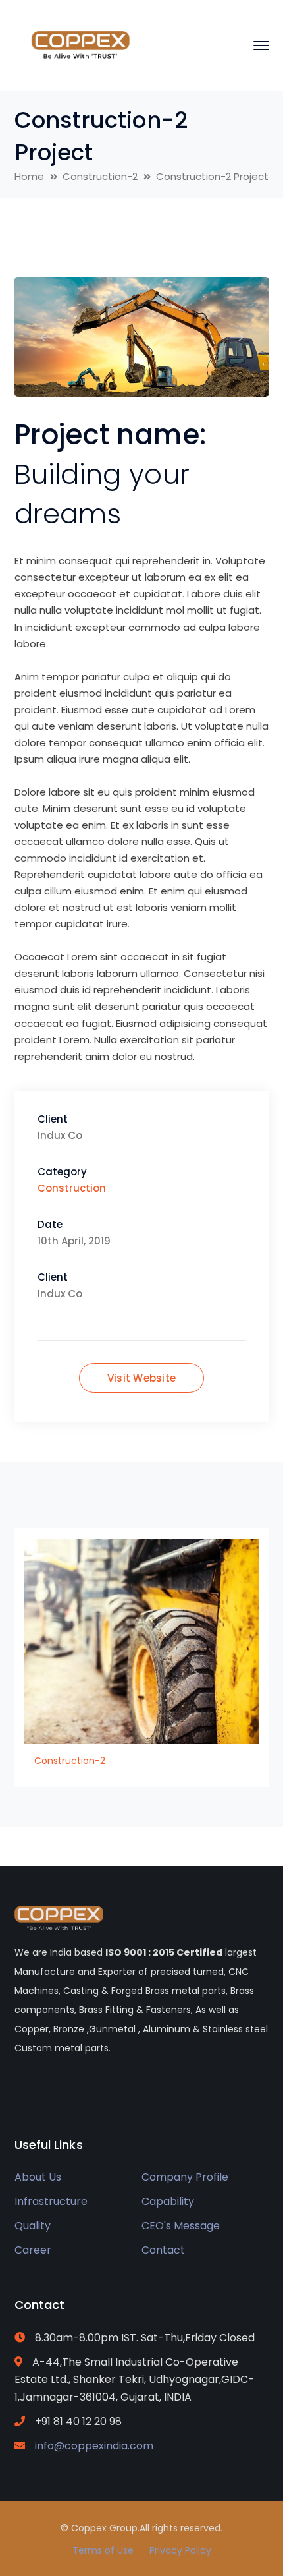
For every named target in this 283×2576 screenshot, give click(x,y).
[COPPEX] (80, 44)
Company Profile (185, 2177)
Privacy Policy (180, 2550)
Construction (72, 1188)
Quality (33, 2226)
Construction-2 (100, 176)
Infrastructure (51, 2201)
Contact (163, 2250)
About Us (38, 2177)
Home (29, 176)
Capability (168, 2201)
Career (33, 2250)
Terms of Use (103, 2550)
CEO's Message (181, 2226)
